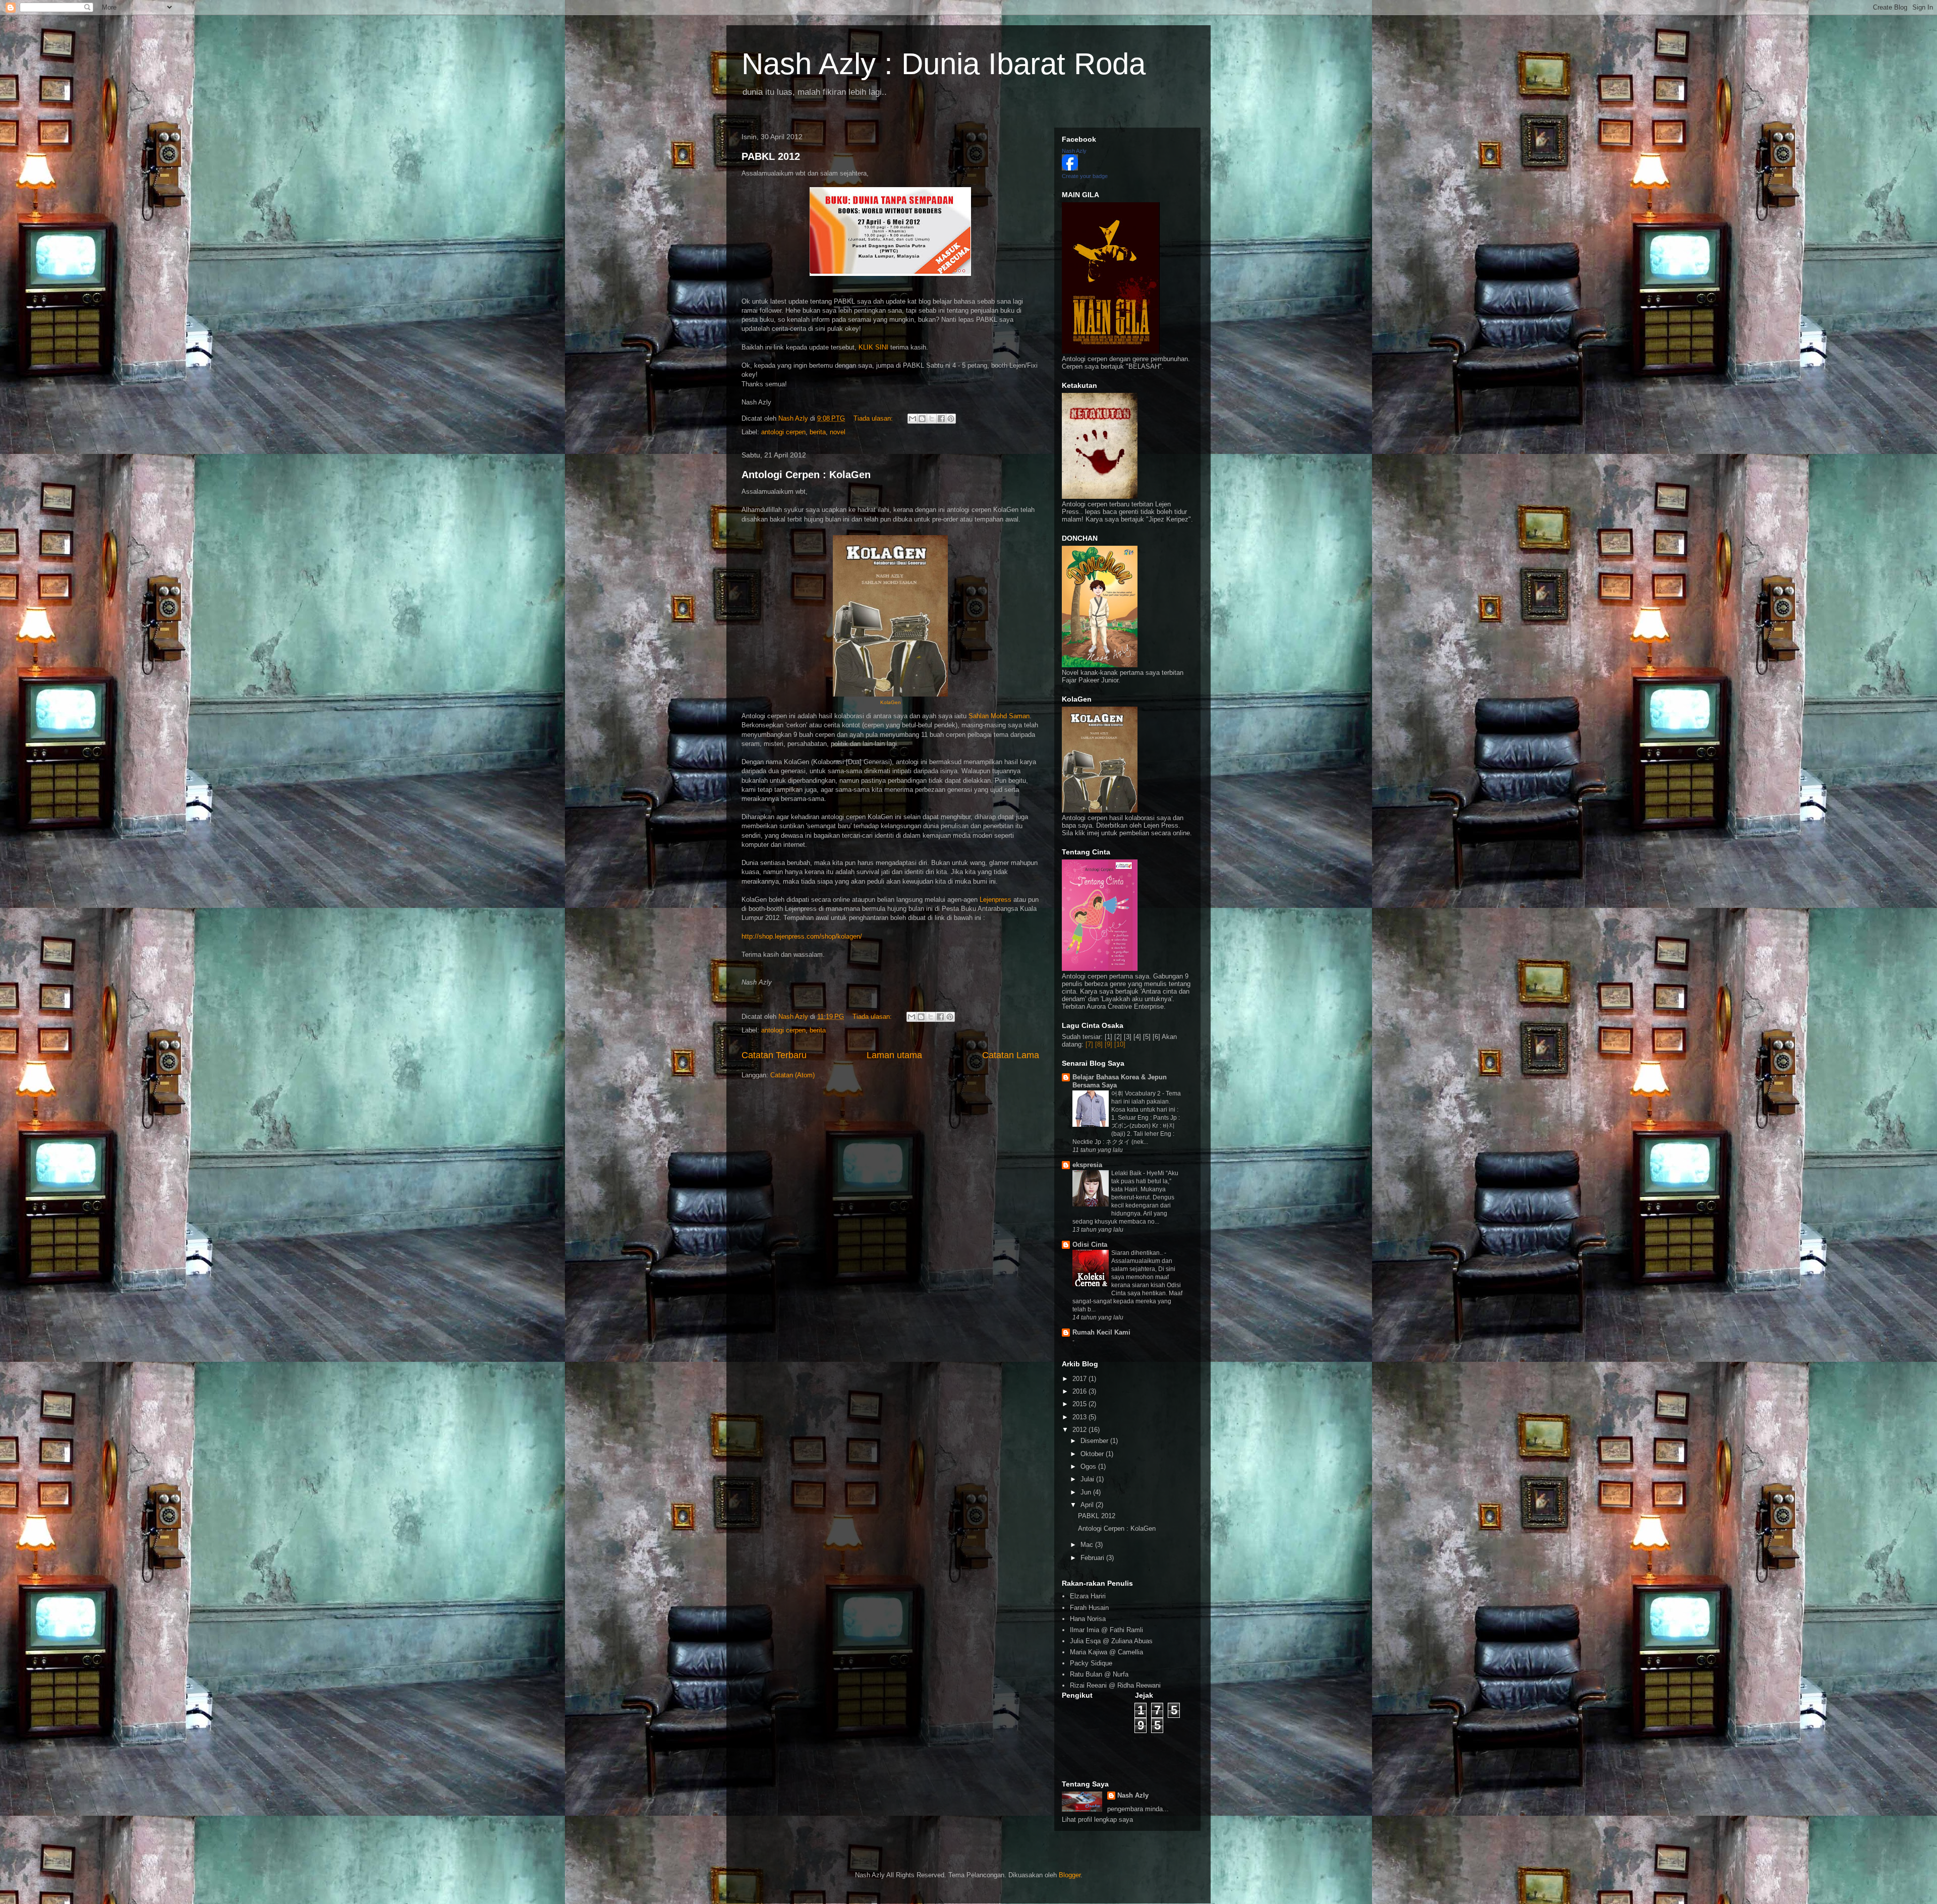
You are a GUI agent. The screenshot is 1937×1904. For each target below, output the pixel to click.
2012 (1080, 1430)
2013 (1080, 1417)
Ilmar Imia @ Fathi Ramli (1106, 1630)
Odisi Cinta (1090, 1245)
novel (838, 432)
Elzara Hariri (1088, 1596)
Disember (1095, 1441)
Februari (1093, 1558)
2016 (1080, 1391)
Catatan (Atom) (792, 1075)
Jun (1087, 1492)
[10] (1120, 1044)
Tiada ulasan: (874, 418)
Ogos (1089, 1466)
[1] (1108, 1037)
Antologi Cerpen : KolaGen (806, 475)
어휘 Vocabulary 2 (1137, 1093)
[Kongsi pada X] (932, 419)
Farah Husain (1089, 1608)
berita (818, 432)
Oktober (1093, 1454)
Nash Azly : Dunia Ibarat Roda (944, 64)
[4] (1137, 1037)
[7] (1089, 1044)
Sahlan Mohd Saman (999, 716)
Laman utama (894, 1055)
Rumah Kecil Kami (1101, 1332)
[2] (1118, 1037)
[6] (1156, 1037)
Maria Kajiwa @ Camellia (1106, 1652)
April (1088, 1505)
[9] (1108, 1044)
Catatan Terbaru (774, 1055)
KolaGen (891, 702)
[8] (1099, 1044)
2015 (1080, 1404)
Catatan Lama (1011, 1055)
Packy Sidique (1091, 1663)
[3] (1128, 1037)
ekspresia (1087, 1165)
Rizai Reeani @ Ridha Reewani (1115, 1685)
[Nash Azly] (1070, 168)
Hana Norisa (1088, 1619)
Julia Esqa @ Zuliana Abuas (1111, 1641)
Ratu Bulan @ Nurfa (1099, 1674)
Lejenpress (996, 900)
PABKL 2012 (771, 156)
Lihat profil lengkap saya (1097, 1820)
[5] (1147, 1037)
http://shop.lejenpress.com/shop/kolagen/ (802, 936)
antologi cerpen (783, 432)
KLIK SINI (873, 347)
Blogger (1070, 1875)
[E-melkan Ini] (913, 419)
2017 (1080, 1379)
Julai (1088, 1479)
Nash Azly (1074, 151)
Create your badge (1085, 176)
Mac (1088, 1545)
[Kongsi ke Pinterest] (951, 419)
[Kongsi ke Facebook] (941, 419)
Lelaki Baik (1127, 1173)
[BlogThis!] (922, 419)
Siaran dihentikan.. (1138, 1253)
